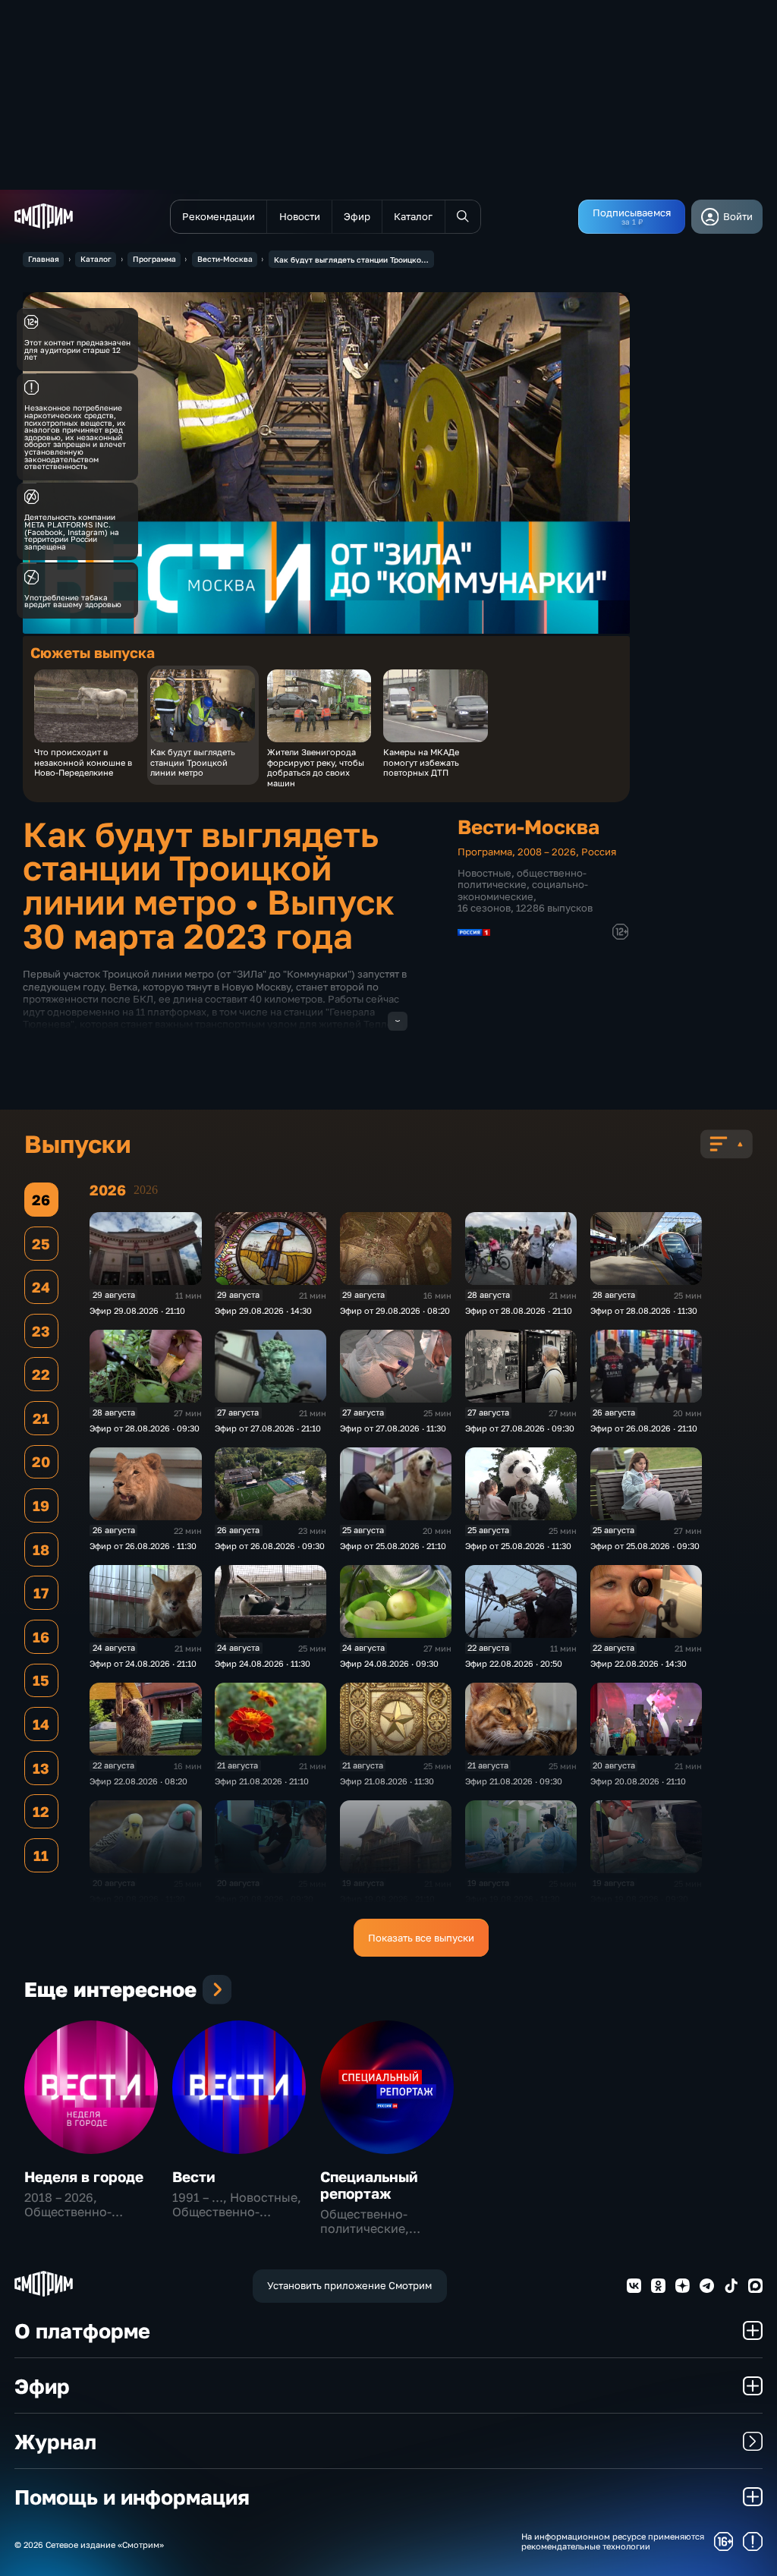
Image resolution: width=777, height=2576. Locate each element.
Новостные (484, 873)
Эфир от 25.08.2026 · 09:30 (645, 1546)
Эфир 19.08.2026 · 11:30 (513, 1899)
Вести (194, 2176)
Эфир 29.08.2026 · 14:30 (263, 1310)
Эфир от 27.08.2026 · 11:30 (393, 1428)
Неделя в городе (84, 2176)
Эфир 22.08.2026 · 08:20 (138, 1781)
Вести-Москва (225, 259)
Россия (599, 852)
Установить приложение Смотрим (349, 2285)
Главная (44, 259)
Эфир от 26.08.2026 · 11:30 (143, 1546)
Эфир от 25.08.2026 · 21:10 (393, 1546)
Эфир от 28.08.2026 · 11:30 (644, 1310)
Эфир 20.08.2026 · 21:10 (638, 1781)
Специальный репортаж (369, 2185)
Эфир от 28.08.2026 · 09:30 (145, 1428)
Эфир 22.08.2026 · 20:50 (514, 1663)
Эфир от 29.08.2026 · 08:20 (395, 1310)
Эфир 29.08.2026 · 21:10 (137, 1310)
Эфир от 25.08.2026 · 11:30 (518, 1546)
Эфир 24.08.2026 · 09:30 (389, 1663)
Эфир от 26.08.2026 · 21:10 (644, 1428)
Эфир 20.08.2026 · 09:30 (264, 1899)
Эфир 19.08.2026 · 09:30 (639, 1899)
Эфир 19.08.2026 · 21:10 (387, 1899)
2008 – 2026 (547, 852)
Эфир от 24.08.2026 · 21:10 (143, 1663)
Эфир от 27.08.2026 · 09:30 (520, 1428)
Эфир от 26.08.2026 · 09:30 (270, 1546)
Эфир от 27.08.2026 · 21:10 (268, 1428)
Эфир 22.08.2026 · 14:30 (639, 1663)
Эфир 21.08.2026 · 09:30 (514, 1781)
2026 (146, 1190)
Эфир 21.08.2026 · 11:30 (387, 1781)
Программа (154, 259)
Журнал (55, 2441)
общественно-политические (522, 879)
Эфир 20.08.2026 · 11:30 (137, 1899)
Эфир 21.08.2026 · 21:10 (262, 1781)
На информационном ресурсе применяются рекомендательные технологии (613, 2541)
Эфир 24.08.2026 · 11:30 (263, 1663)
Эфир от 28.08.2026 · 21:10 (519, 1310)
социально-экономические (523, 890)
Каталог (96, 259)
